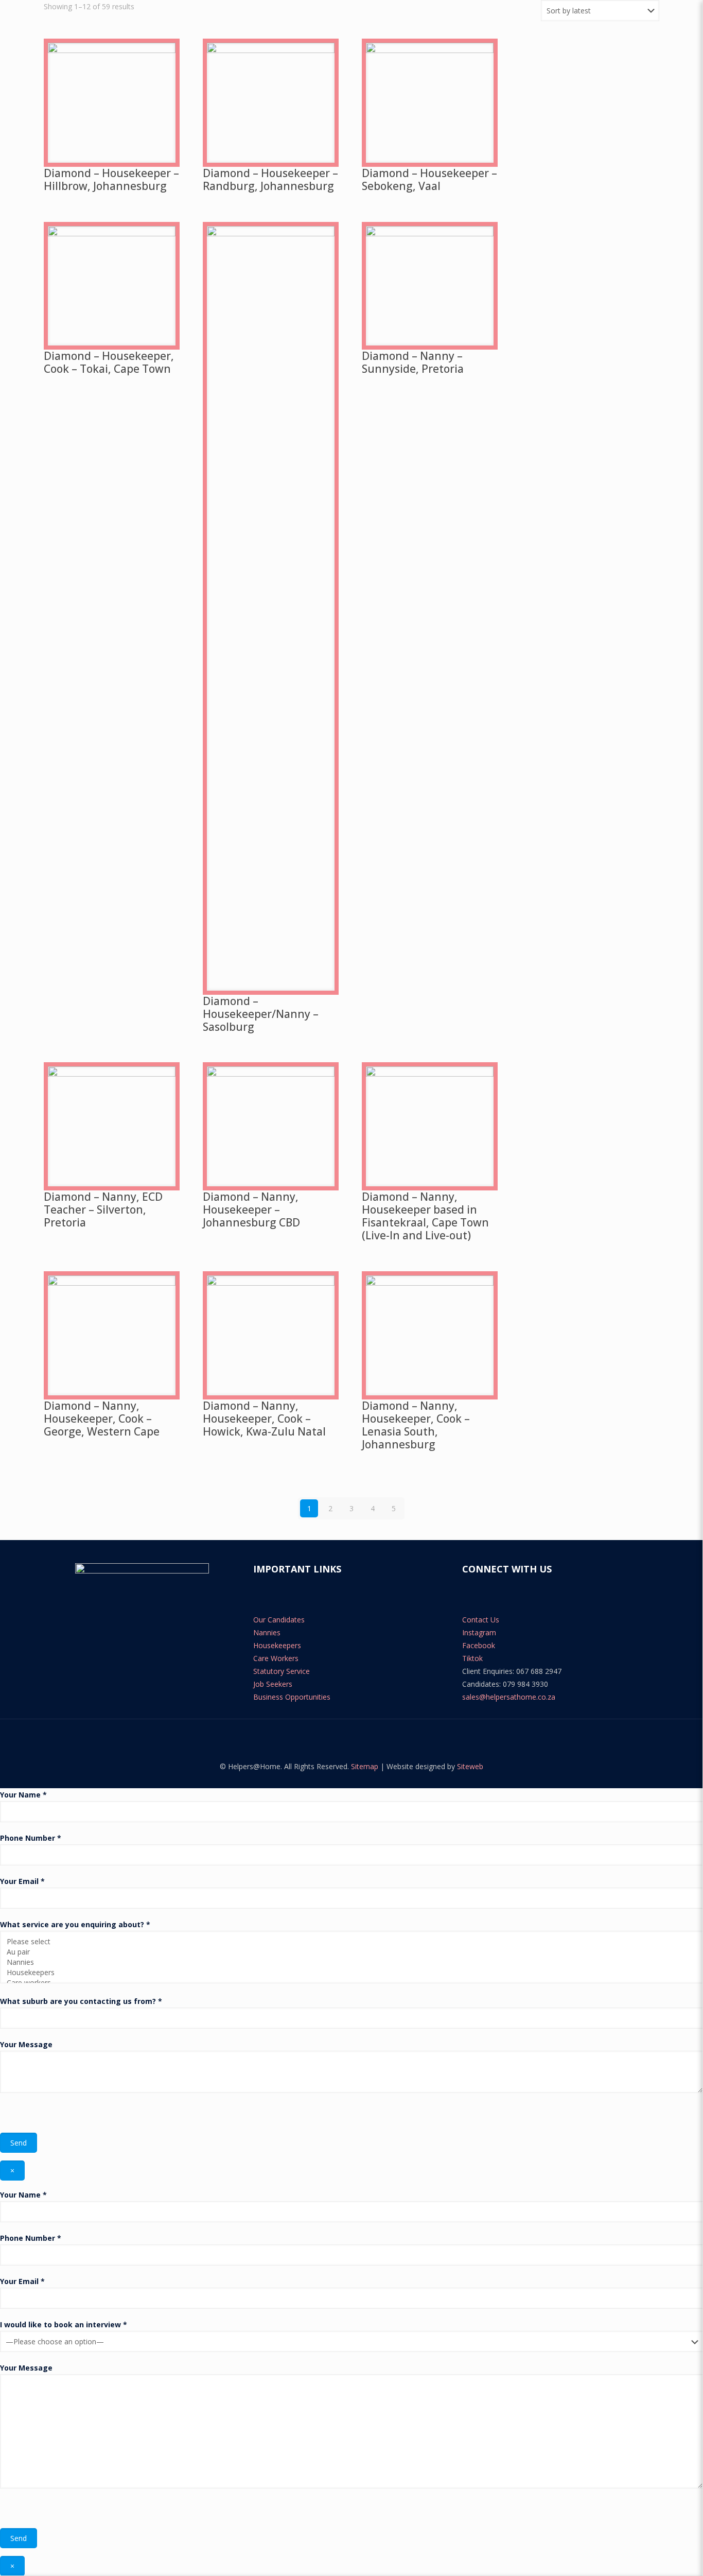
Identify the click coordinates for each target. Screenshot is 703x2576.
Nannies (267, 1632)
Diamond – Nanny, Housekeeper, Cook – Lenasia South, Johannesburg (416, 1425)
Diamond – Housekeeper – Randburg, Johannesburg (270, 179)
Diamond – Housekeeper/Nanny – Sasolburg (261, 1014)
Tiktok (472, 1658)
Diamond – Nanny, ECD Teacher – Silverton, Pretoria (103, 1209)
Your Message (26, 2044)
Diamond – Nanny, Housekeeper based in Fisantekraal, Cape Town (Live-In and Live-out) (425, 1216)
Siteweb (470, 1766)
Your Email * (22, 1881)
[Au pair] (348, 1952)
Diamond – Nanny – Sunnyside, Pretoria (413, 362)
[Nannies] (348, 1962)
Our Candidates (279, 1620)
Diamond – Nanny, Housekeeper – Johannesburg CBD (251, 1209)
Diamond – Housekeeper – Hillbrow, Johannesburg (111, 179)
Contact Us (481, 1620)
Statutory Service (282, 1671)
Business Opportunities (292, 1697)
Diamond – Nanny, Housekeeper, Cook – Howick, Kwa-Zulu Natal (264, 1419)
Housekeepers (277, 1645)
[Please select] (348, 1942)
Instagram (479, 1632)
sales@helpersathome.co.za (509, 1697)
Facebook (479, 1645)
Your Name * (23, 1795)
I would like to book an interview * (64, 2324)
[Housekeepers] (348, 1973)
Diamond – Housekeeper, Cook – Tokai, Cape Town (109, 362)
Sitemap (365, 1766)
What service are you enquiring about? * (75, 1924)
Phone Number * (31, 1838)
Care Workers (276, 1658)
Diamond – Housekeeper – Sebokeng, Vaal (429, 179)
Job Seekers (273, 1684)
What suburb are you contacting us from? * (81, 2001)
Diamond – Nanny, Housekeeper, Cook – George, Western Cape (102, 1419)
